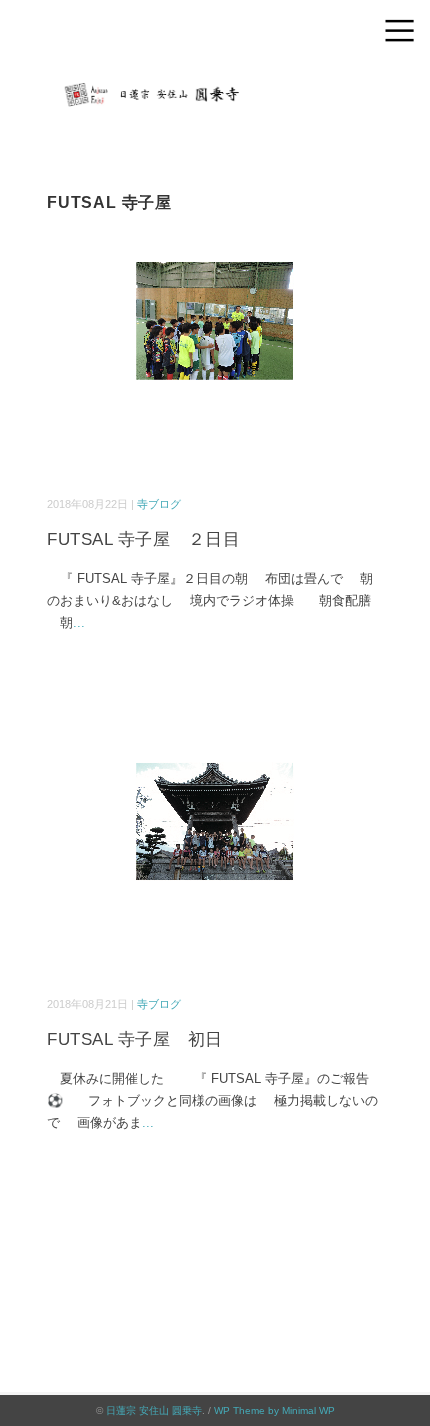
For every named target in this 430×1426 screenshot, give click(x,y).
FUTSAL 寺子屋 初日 (135, 1039)
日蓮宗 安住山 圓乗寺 (154, 1410)
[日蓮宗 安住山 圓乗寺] (215, 84)
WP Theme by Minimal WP (274, 1410)
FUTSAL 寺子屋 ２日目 (143, 539)
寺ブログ (159, 504)
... (79, 622)
